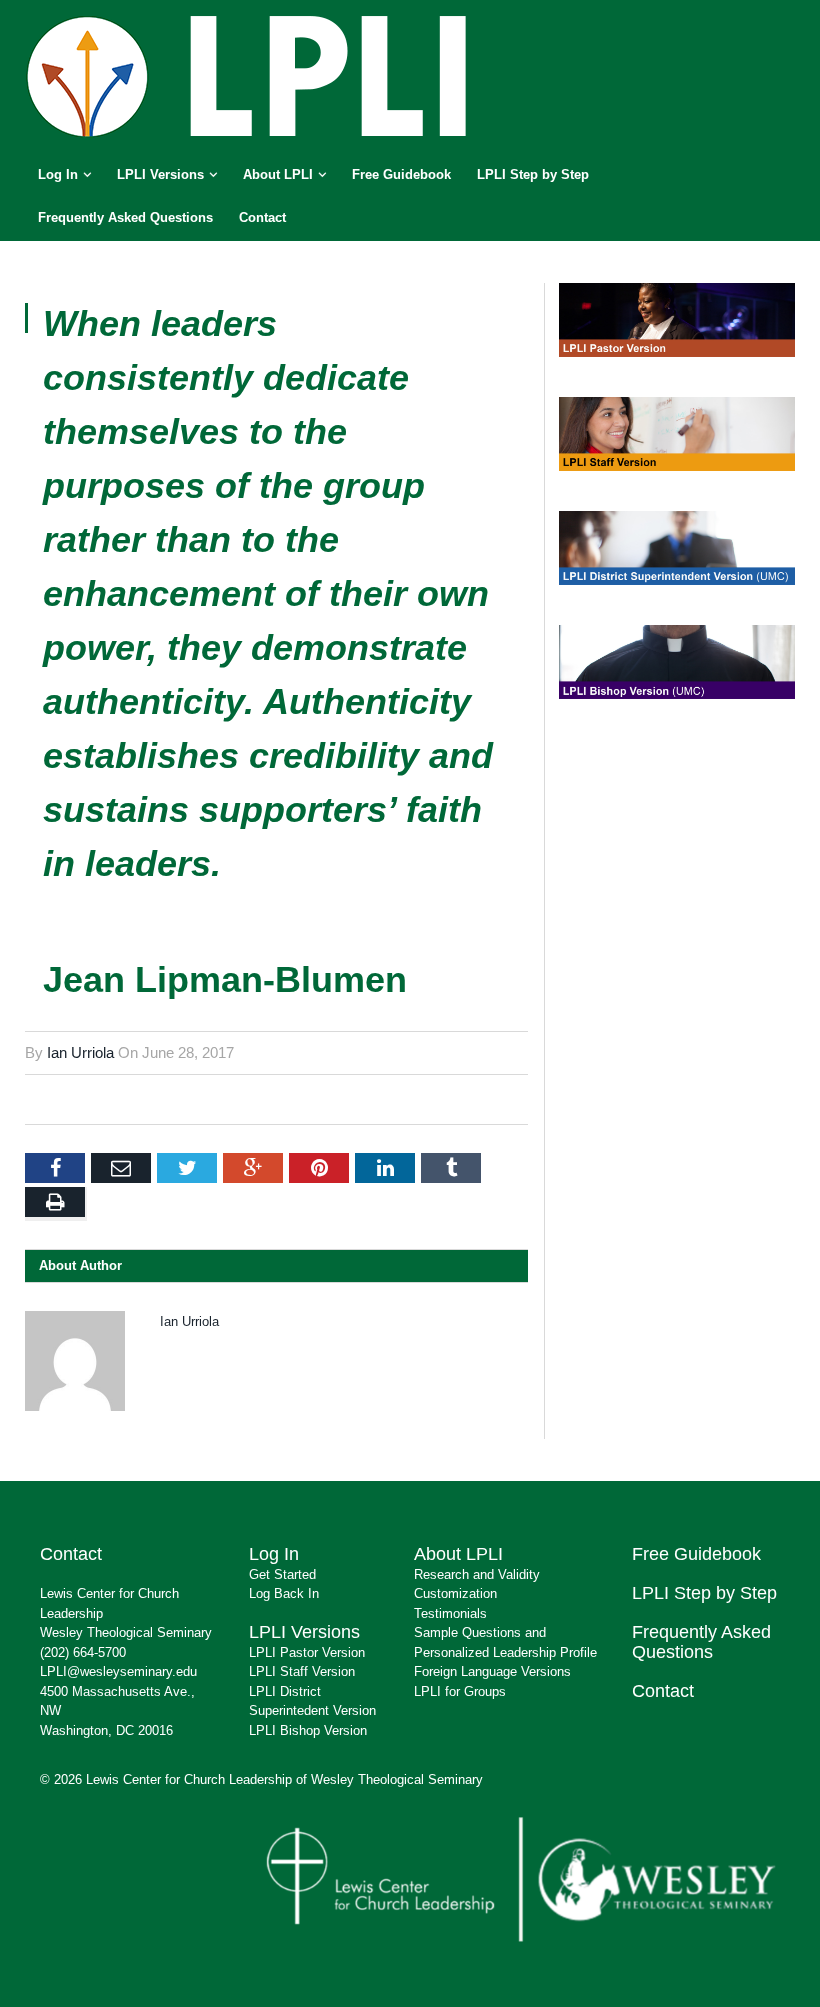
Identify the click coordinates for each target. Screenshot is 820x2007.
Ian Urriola (80, 1052)
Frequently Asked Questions (125, 217)
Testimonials (450, 1613)
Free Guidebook (401, 174)
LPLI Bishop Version (308, 1730)
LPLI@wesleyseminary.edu (118, 1671)
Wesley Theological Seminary (126, 1632)
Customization (455, 1593)
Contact (262, 217)
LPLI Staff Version (302, 1671)
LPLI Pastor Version (307, 1652)
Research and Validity (477, 1574)
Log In (58, 174)
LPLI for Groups (460, 1691)
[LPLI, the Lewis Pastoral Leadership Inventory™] (250, 73)
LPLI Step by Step (533, 174)
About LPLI (278, 174)
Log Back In (284, 1593)
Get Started (282, 1574)
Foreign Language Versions (492, 1671)
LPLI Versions (160, 174)
